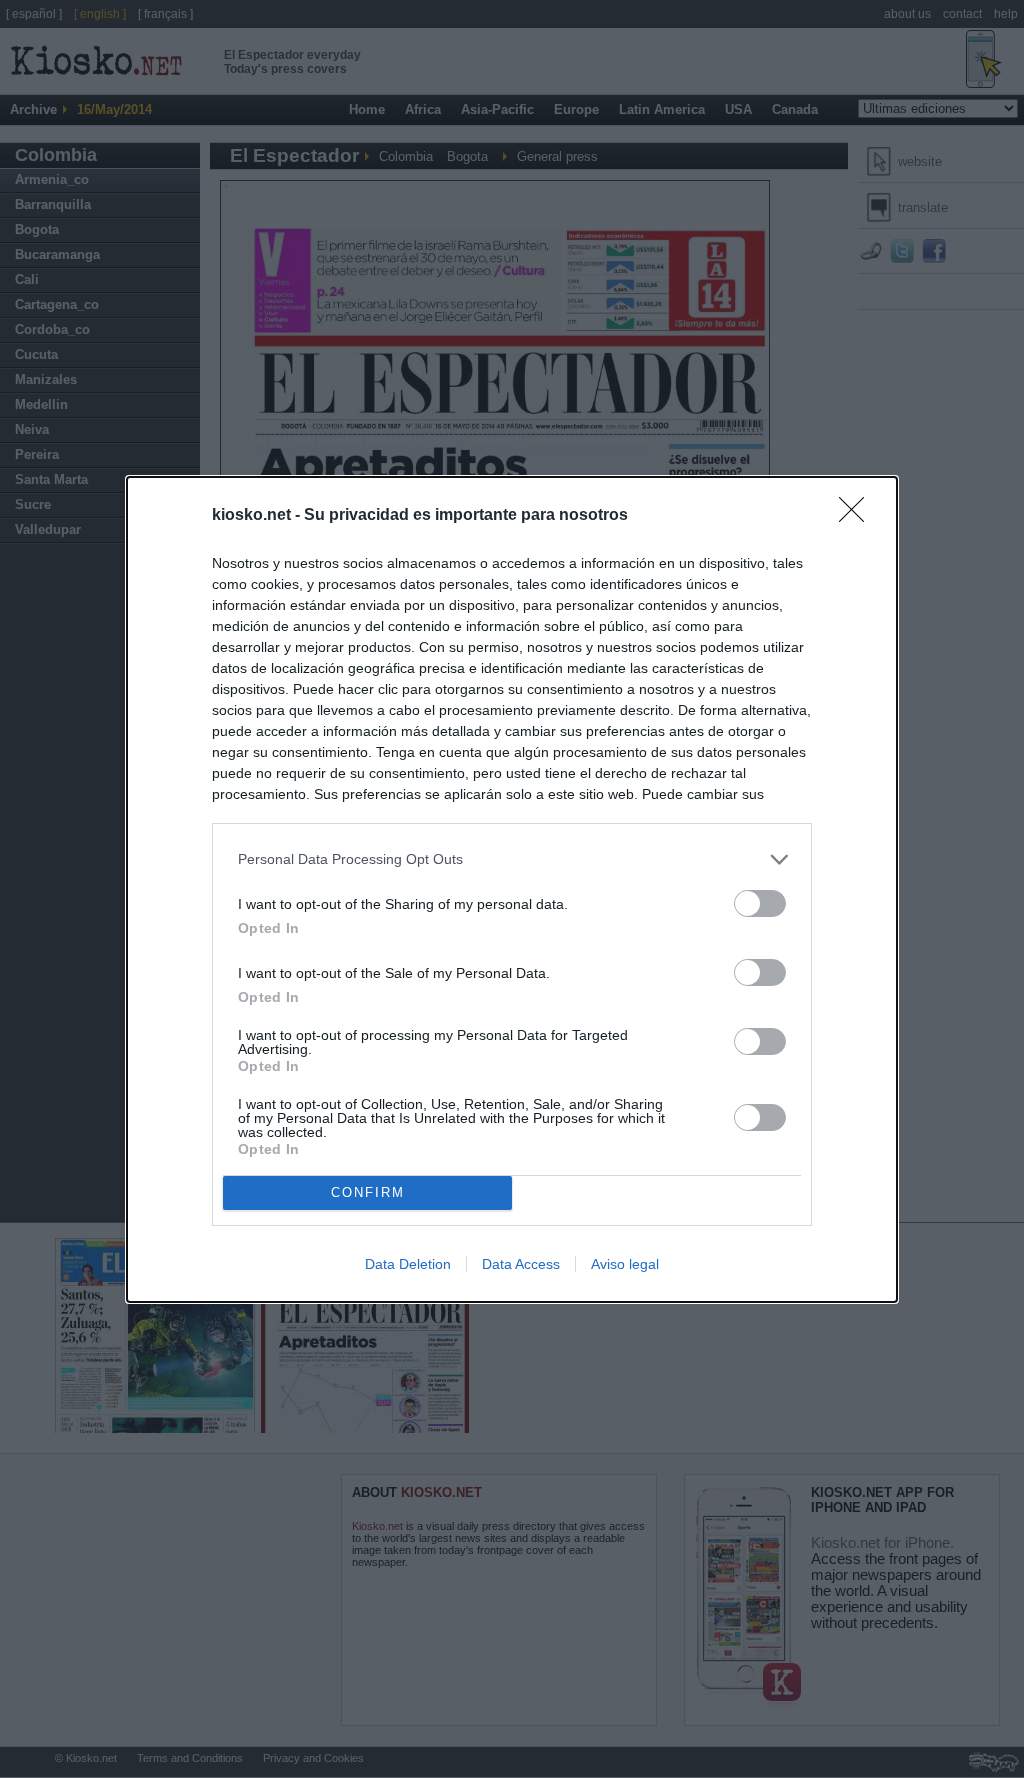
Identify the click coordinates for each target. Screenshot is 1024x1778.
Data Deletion (408, 1264)
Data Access (521, 1264)
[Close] (858, 516)
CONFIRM (368, 1192)
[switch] (760, 903)
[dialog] (512, 889)
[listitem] (512, 859)
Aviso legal (625, 1264)
